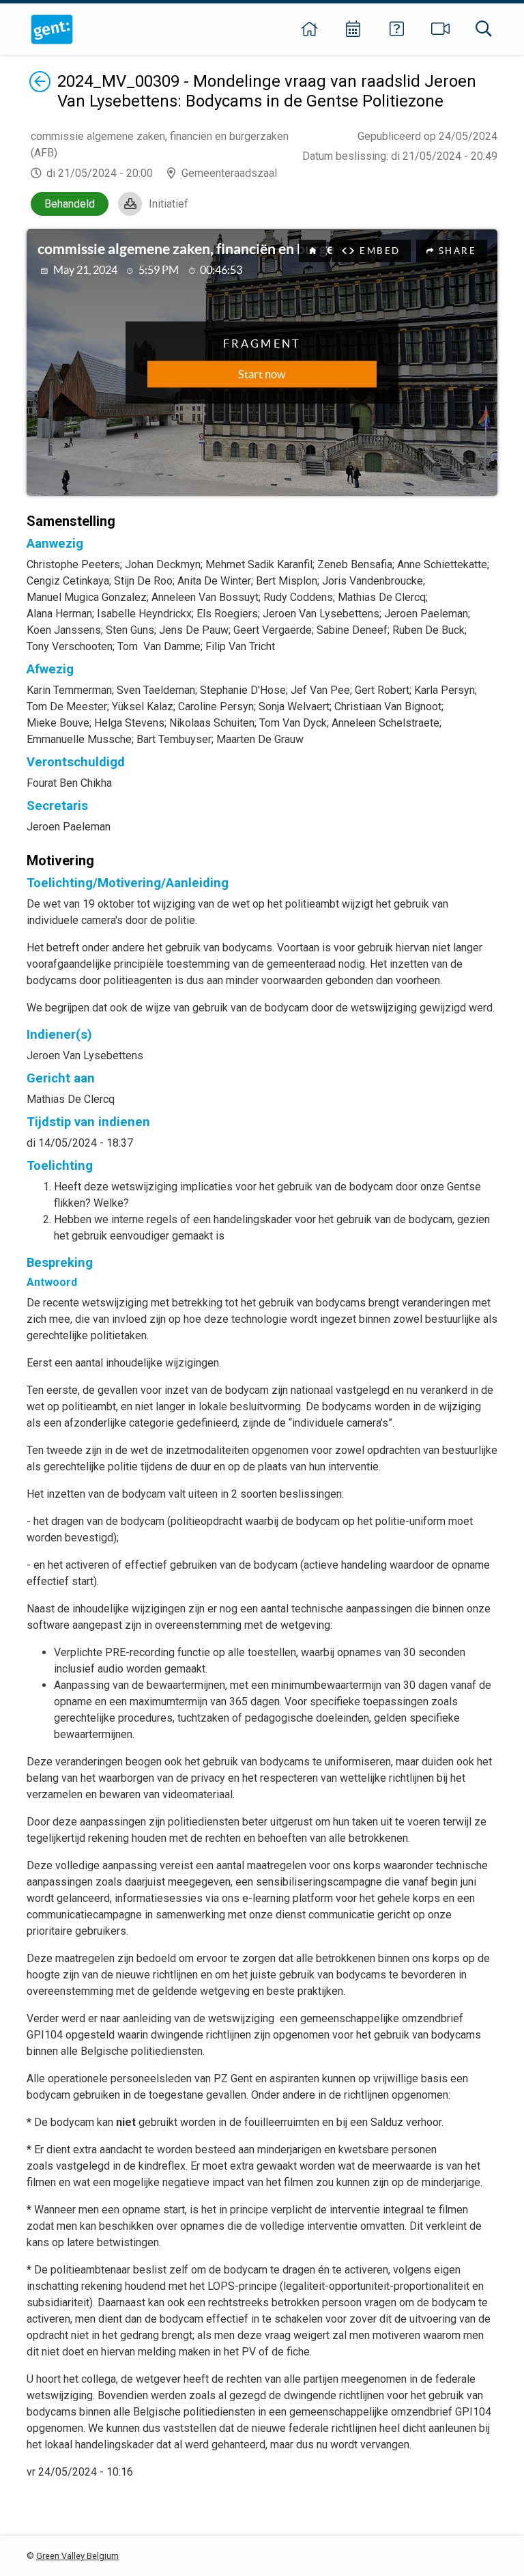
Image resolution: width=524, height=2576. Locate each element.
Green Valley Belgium (77, 2556)
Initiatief (169, 204)
